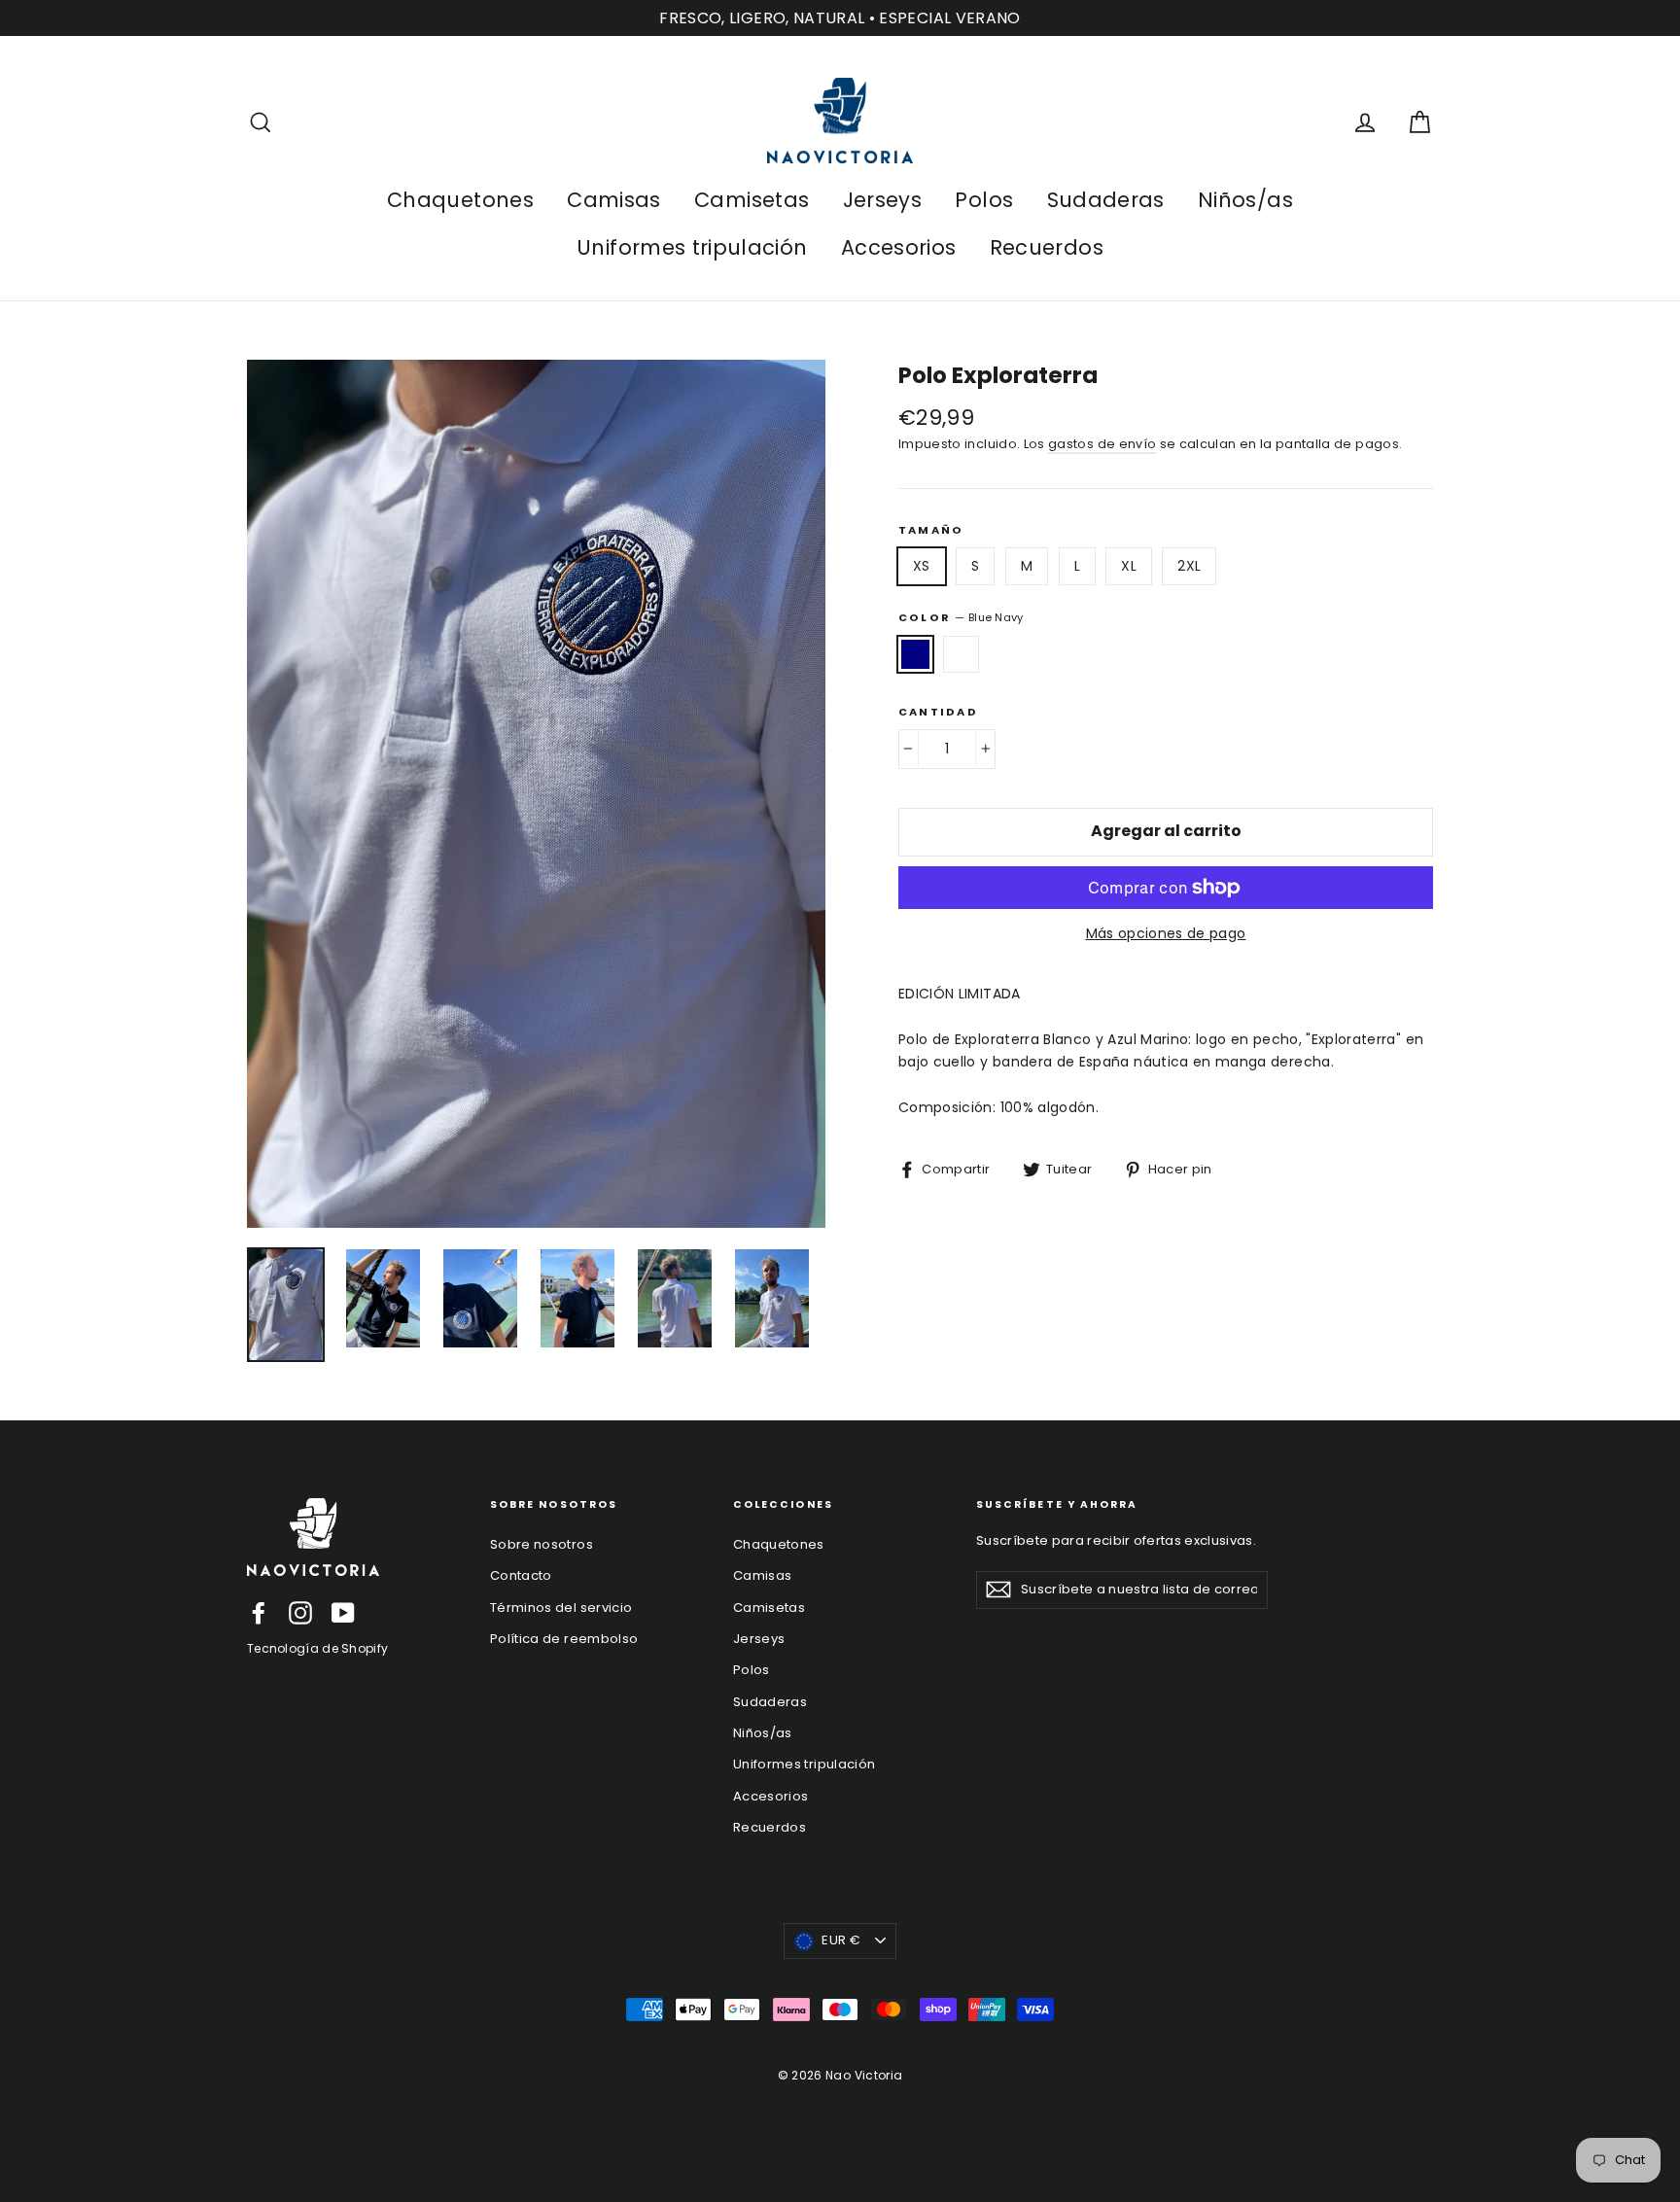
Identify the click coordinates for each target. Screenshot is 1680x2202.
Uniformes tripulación (692, 247)
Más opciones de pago (1166, 933)
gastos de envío (1102, 444)
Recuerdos (1047, 247)
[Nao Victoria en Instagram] (300, 1613)
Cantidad (938, 712)
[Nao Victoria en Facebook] (259, 1613)
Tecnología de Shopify (317, 1648)
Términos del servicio (561, 1608)
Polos (984, 200)
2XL (1189, 566)
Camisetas (752, 200)
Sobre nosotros (542, 1544)
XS (922, 566)
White (961, 654)
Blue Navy (915, 654)
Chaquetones (460, 200)
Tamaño (931, 530)
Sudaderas (1106, 200)
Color (961, 617)
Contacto (521, 1575)
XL (1129, 566)
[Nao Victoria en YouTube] (343, 1613)
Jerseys (882, 200)
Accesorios (899, 247)
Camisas (613, 200)
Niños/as (1245, 200)
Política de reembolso (564, 1639)
